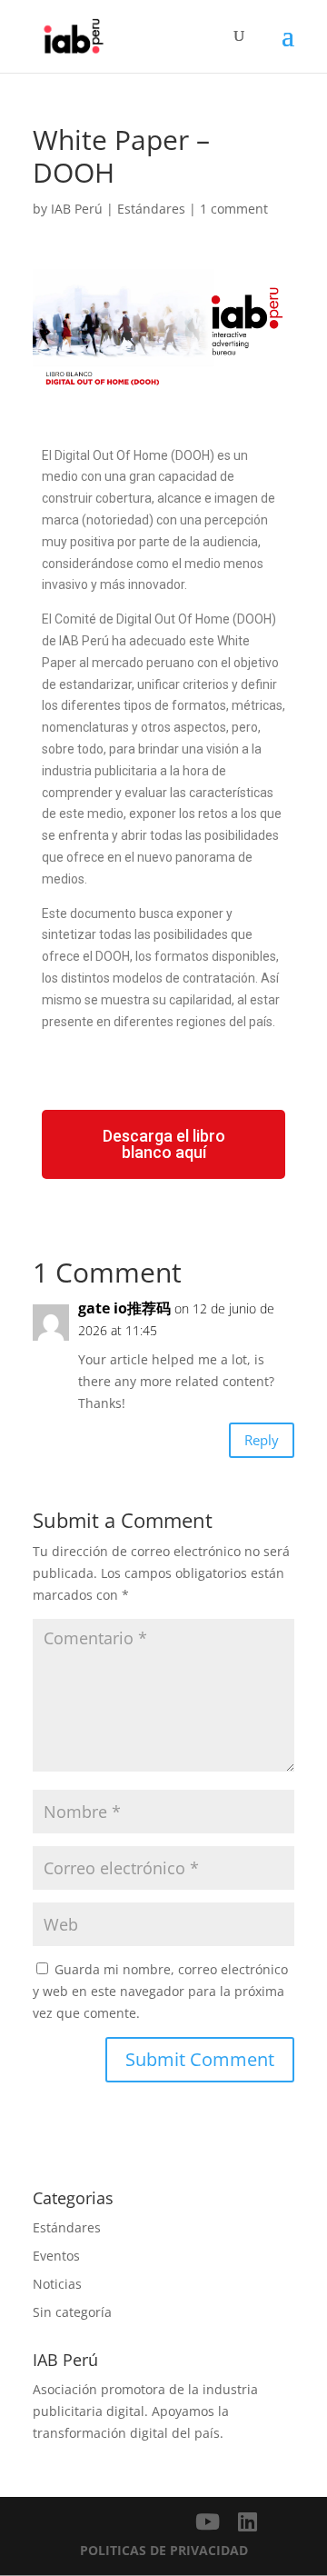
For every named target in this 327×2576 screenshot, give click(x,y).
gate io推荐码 (124, 1308)
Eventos (56, 2256)
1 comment (234, 209)
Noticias (57, 2284)
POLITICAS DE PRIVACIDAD (164, 2550)
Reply (262, 1440)
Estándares (151, 209)
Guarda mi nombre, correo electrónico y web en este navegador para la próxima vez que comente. (160, 1991)
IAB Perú (77, 209)
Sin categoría (72, 2312)
